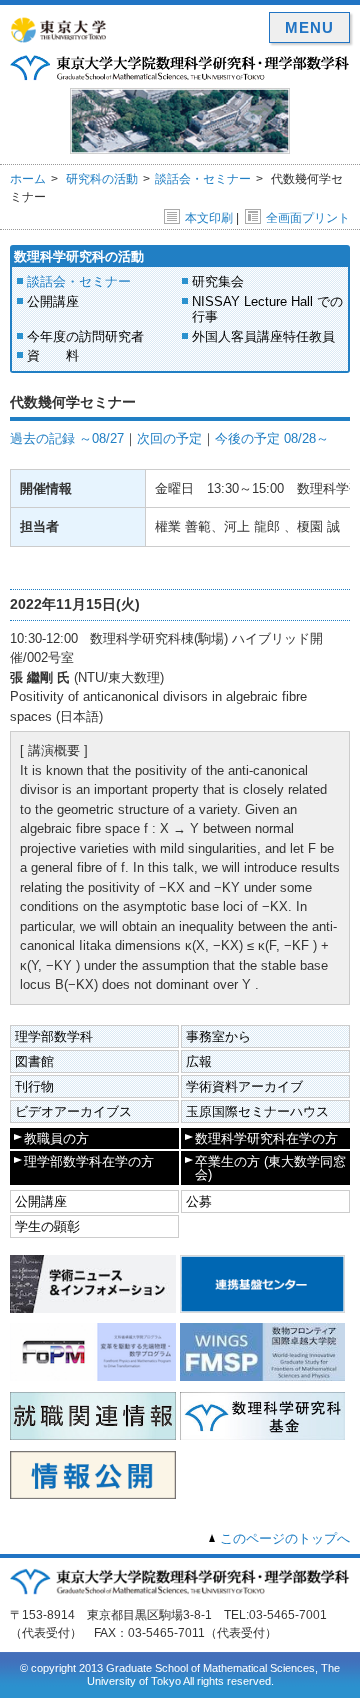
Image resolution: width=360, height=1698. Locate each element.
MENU (309, 27)
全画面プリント (308, 218)
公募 (199, 1201)
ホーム (28, 179)
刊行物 (34, 1086)
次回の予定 (169, 438)
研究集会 (218, 281)
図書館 (34, 1061)
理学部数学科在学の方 (89, 1161)
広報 (199, 1061)
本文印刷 (209, 218)
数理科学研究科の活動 (79, 256)
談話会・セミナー (203, 179)
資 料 (53, 355)
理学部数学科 (54, 1036)
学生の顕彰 (47, 1226)
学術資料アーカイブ (244, 1086)
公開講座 (53, 301)
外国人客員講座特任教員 (263, 336)
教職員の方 (56, 1138)
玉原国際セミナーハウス (257, 1111)
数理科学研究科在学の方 (266, 1138)
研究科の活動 (102, 179)
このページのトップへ (285, 1538)
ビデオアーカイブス (73, 1111)
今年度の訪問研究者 (85, 336)
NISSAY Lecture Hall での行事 (267, 309)
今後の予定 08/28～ (272, 438)
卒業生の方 (270, 1168)
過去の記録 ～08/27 (67, 438)
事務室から (218, 1036)
